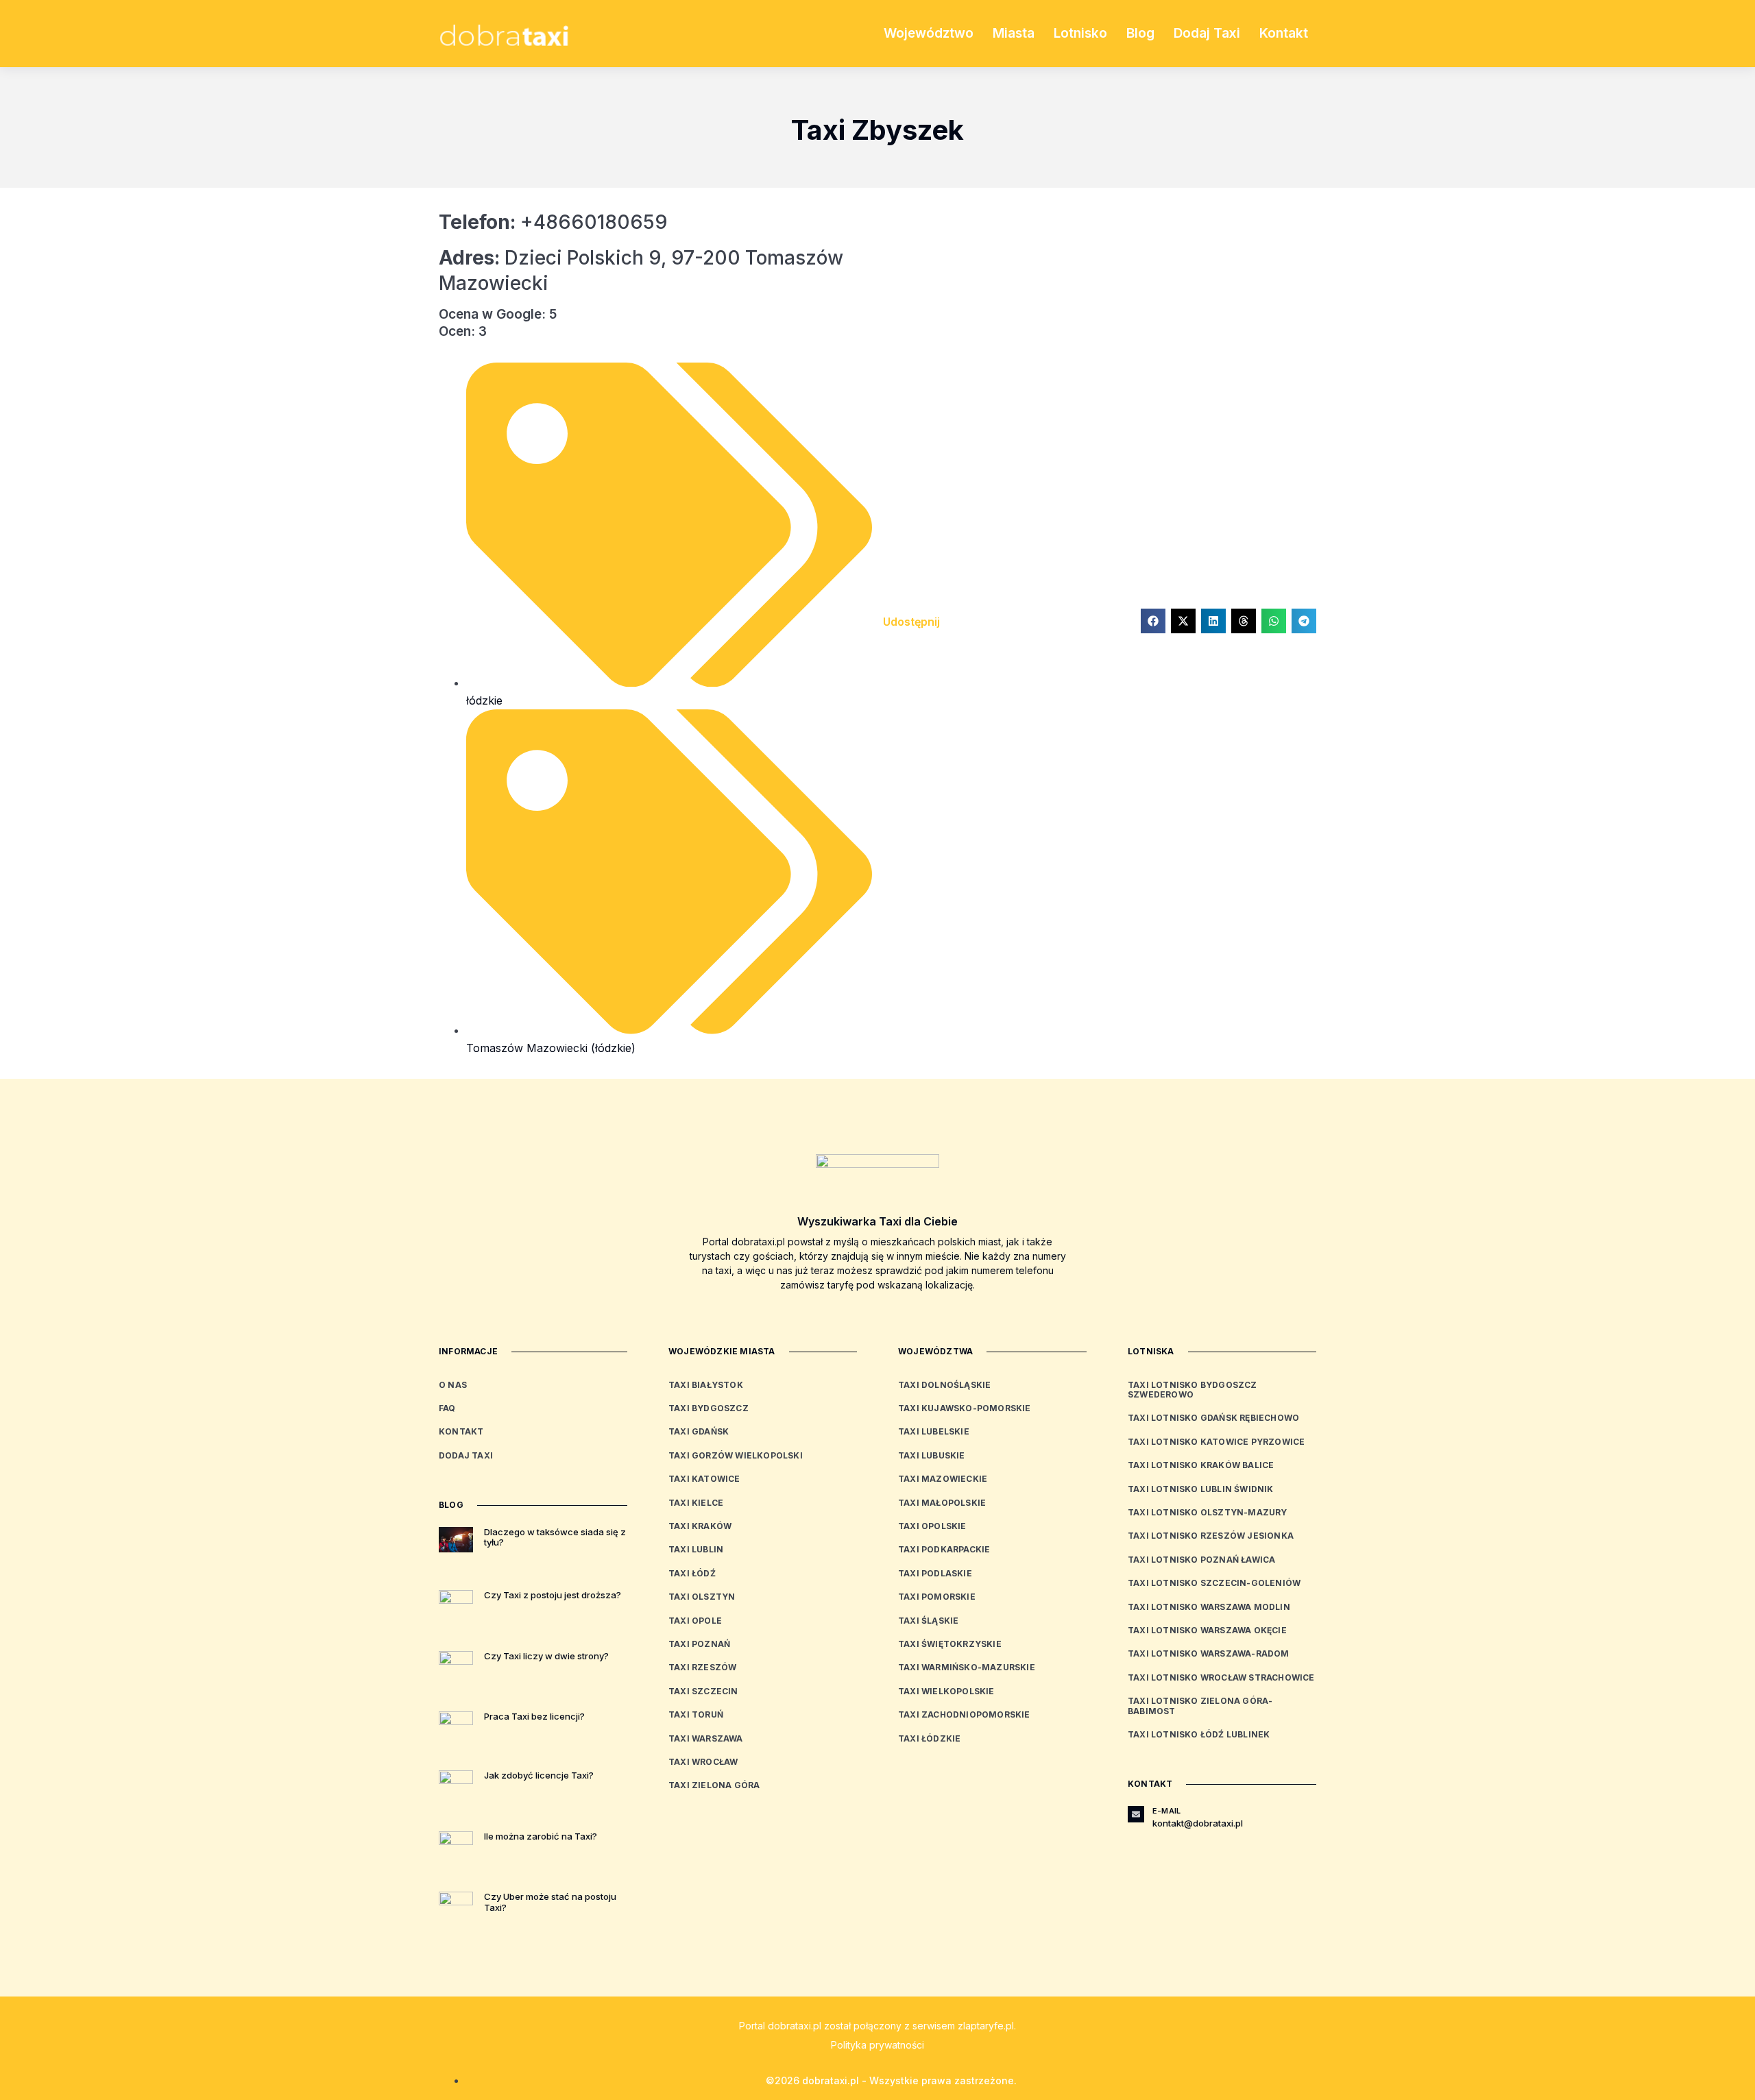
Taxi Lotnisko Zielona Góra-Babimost (1200, 1706)
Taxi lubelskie (934, 1431)
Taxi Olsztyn (702, 1597)
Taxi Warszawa (706, 1738)
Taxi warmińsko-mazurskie (967, 1667)
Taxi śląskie (928, 1621)
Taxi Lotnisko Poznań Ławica (1201, 1560)
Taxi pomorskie (937, 1597)
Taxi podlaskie (935, 1573)
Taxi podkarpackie (944, 1549)
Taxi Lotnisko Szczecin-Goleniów (1214, 1583)
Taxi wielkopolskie (946, 1691)
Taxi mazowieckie (943, 1479)
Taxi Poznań (699, 1644)
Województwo (929, 33)
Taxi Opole (695, 1621)
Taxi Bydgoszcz (709, 1408)
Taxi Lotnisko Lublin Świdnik (1201, 1489)
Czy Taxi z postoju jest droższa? (553, 1595)
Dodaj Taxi (1207, 33)
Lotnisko (1080, 33)
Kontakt (1284, 33)
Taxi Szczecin (703, 1691)
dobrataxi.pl (795, 2026)
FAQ (447, 1408)
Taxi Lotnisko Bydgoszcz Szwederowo (1193, 1390)
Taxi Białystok (706, 1385)
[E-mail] (1136, 1814)
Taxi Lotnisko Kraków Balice (1201, 1465)
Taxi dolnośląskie (944, 1385)
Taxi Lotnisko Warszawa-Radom (1209, 1653)
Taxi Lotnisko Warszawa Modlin (1209, 1607)
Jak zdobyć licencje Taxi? (539, 1775)
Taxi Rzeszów (702, 1667)
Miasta (1014, 33)
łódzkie (484, 700)
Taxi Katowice (704, 1479)
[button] (1153, 621)
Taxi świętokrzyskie (950, 1644)
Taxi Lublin (696, 1549)
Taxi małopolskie (942, 1503)
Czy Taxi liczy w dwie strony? (546, 1656)
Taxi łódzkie (929, 1738)
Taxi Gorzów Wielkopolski (736, 1455)
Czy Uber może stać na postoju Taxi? (550, 1902)
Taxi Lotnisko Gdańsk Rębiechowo (1213, 1418)
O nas (453, 1385)
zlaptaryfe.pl (986, 2026)
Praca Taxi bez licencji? (534, 1716)
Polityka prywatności (877, 2045)
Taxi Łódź (692, 1573)
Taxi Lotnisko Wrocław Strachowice (1221, 1677)
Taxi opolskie (932, 1526)
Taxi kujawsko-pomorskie (965, 1408)
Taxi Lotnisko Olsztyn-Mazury (1208, 1512)
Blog (1140, 33)
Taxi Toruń (696, 1714)
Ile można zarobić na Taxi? (541, 1836)
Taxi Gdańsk (699, 1431)
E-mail (1166, 1811)
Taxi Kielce (696, 1503)
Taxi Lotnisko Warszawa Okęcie (1207, 1630)
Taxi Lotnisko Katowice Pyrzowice (1216, 1442)
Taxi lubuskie (932, 1455)
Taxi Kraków (700, 1526)
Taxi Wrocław (703, 1762)
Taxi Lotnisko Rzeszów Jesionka (1211, 1536)
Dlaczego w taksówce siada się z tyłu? (555, 1537)
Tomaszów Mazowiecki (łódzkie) (551, 1048)
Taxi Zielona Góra (714, 1785)
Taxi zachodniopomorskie (964, 1714)
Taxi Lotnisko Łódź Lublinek (1199, 1734)
